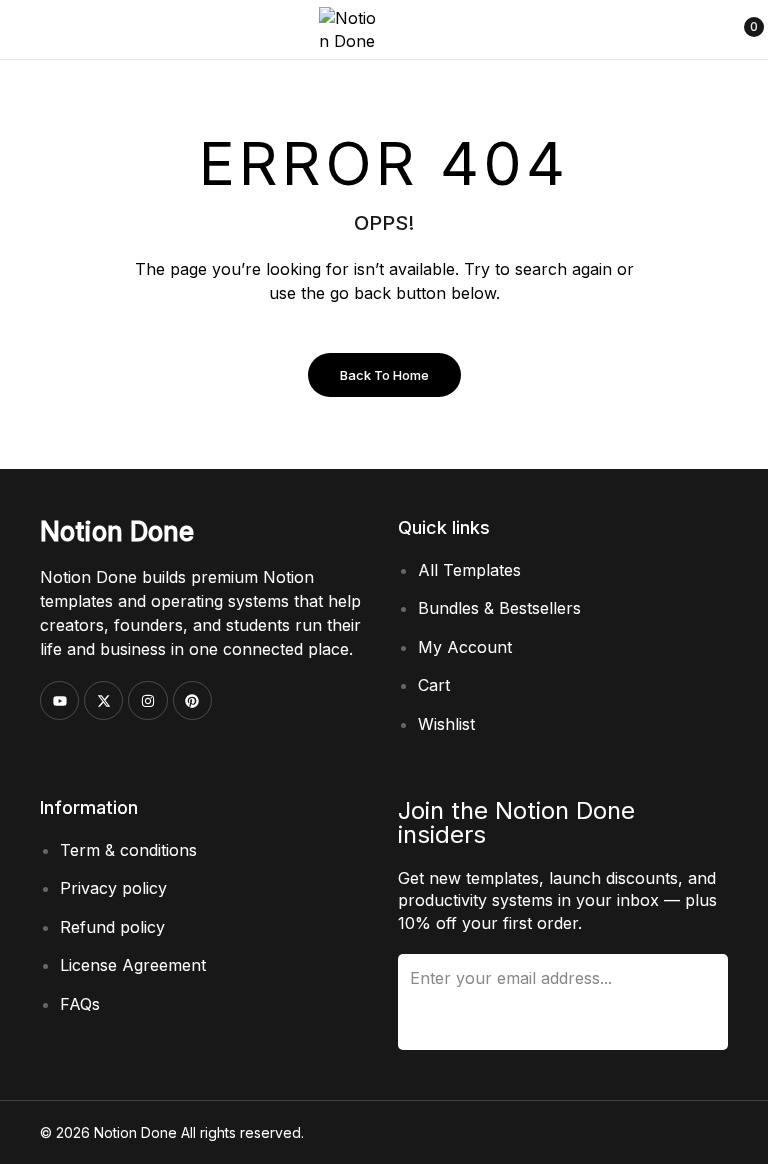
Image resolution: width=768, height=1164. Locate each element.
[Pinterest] (192, 700)
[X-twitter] (103, 700)
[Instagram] (147, 700)
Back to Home (384, 375)
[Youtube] (59, 700)
